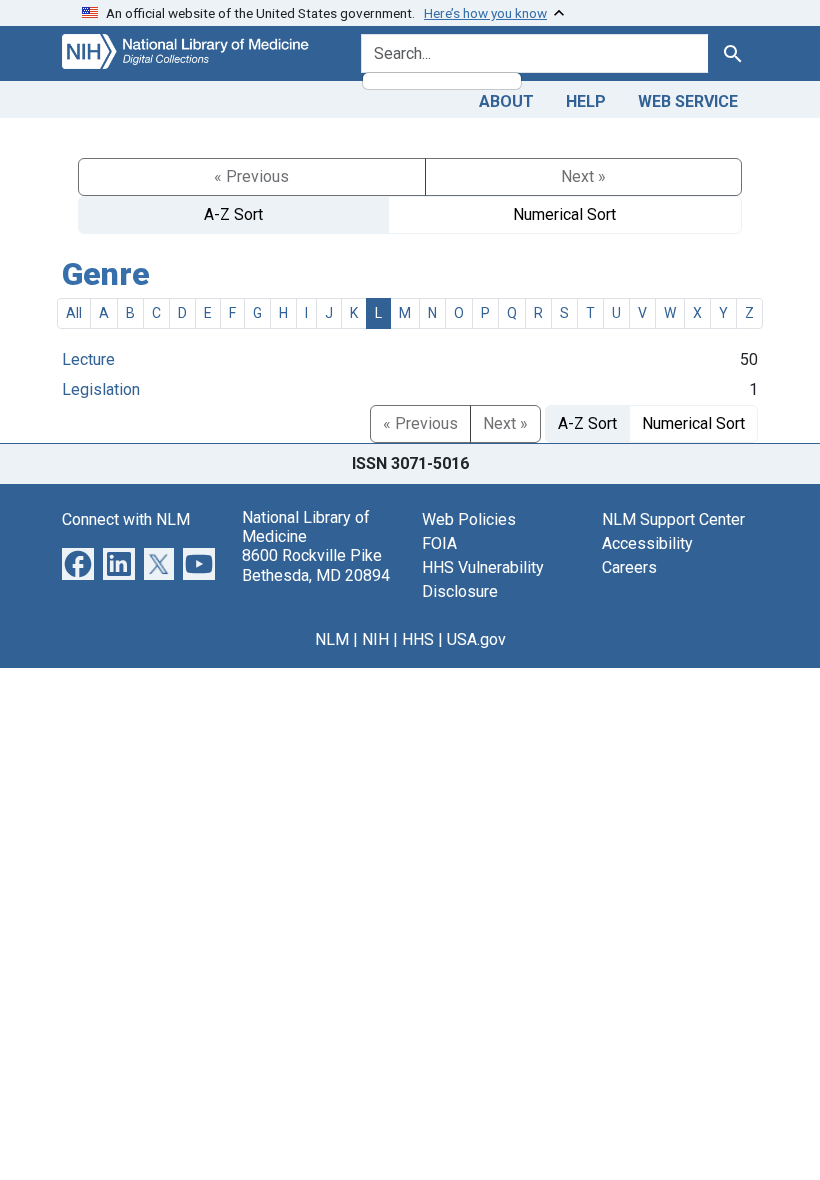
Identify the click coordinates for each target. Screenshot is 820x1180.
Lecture (88, 359)
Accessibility (647, 543)
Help (586, 101)
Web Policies (469, 519)
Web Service (688, 101)
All (74, 313)
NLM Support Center (673, 519)
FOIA (439, 543)
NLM (332, 639)
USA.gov (476, 639)
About (506, 101)
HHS (418, 639)
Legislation (101, 389)
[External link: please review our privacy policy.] (78, 562)
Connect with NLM (126, 519)
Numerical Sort (564, 214)
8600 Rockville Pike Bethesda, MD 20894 (316, 565)
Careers (629, 567)
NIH (375, 639)
